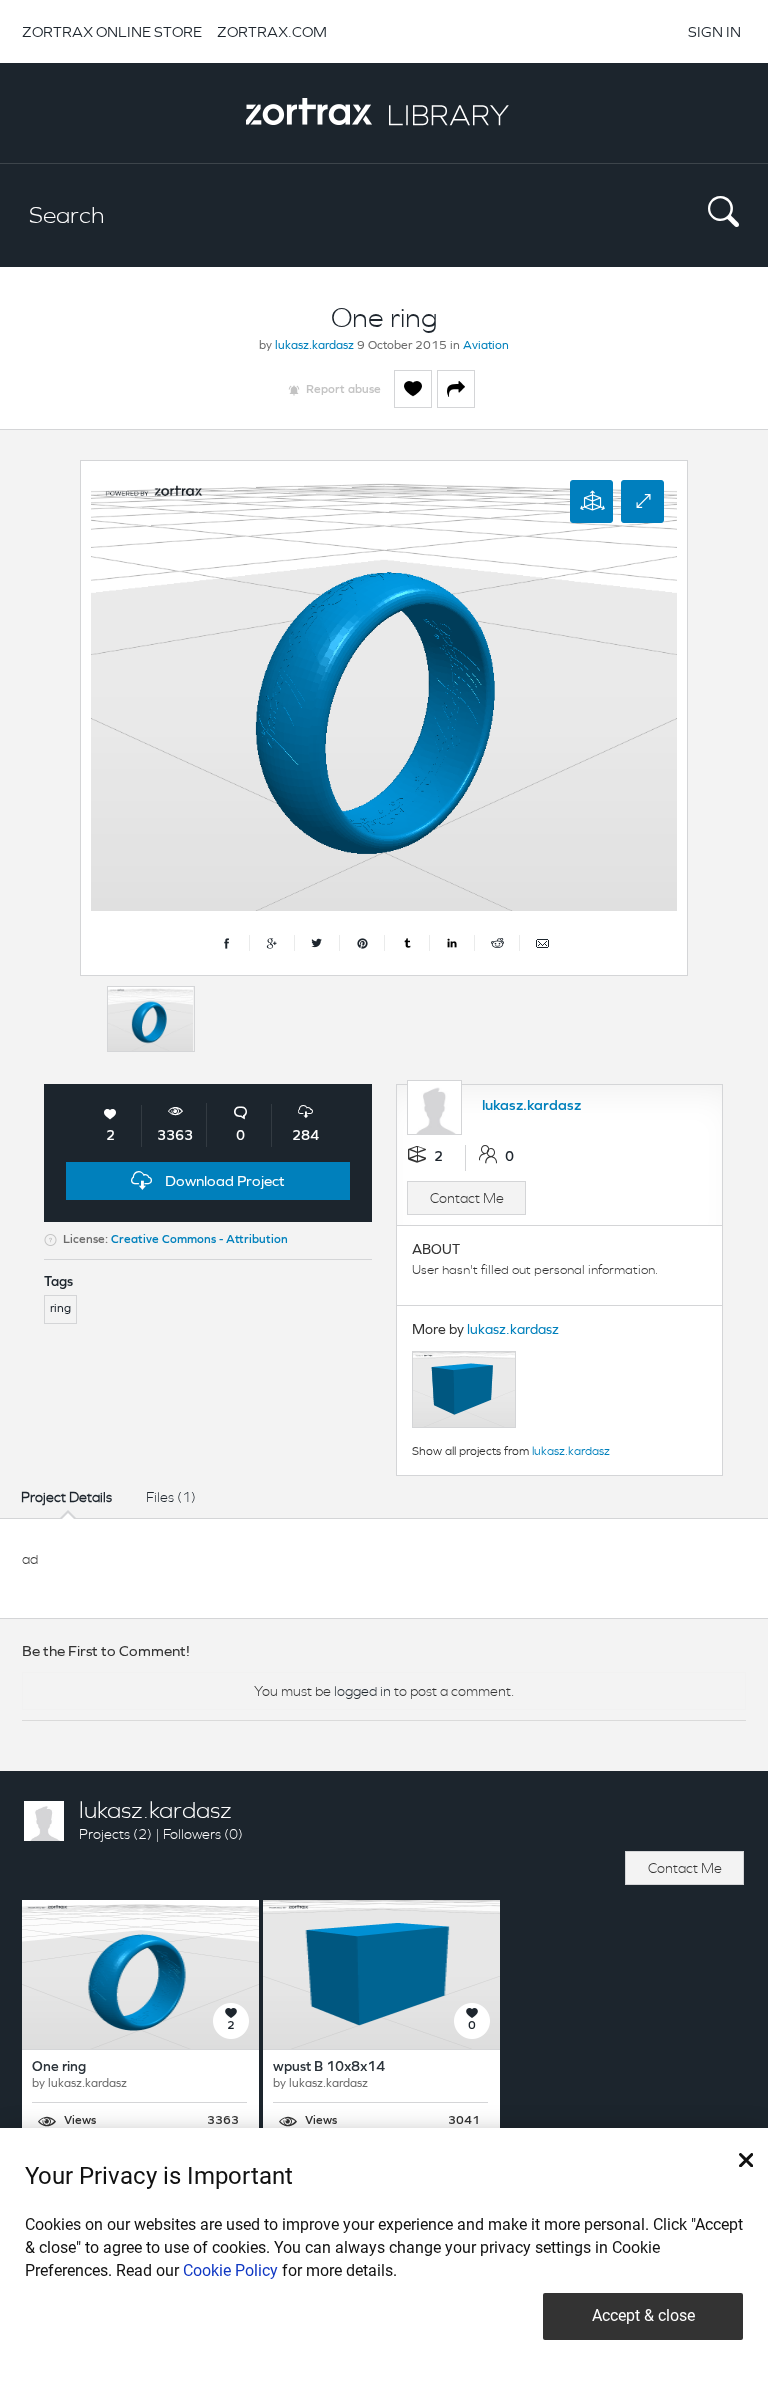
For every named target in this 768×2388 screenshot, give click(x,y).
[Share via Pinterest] (362, 943)
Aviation (486, 346)
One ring (59, 2067)
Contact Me (467, 1198)
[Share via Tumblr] (407, 943)
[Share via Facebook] (227, 943)
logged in (362, 1691)
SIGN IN (714, 31)
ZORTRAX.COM (272, 31)
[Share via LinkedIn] (452, 943)
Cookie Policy (230, 2270)
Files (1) (171, 1497)
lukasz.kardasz (314, 346)
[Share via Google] (272, 943)
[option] (151, 1019)
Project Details (66, 1497)
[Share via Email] (542, 943)
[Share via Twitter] (317, 943)
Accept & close (643, 2315)
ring (60, 1309)
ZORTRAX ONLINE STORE (112, 31)
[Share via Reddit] (497, 943)
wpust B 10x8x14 (329, 2067)
